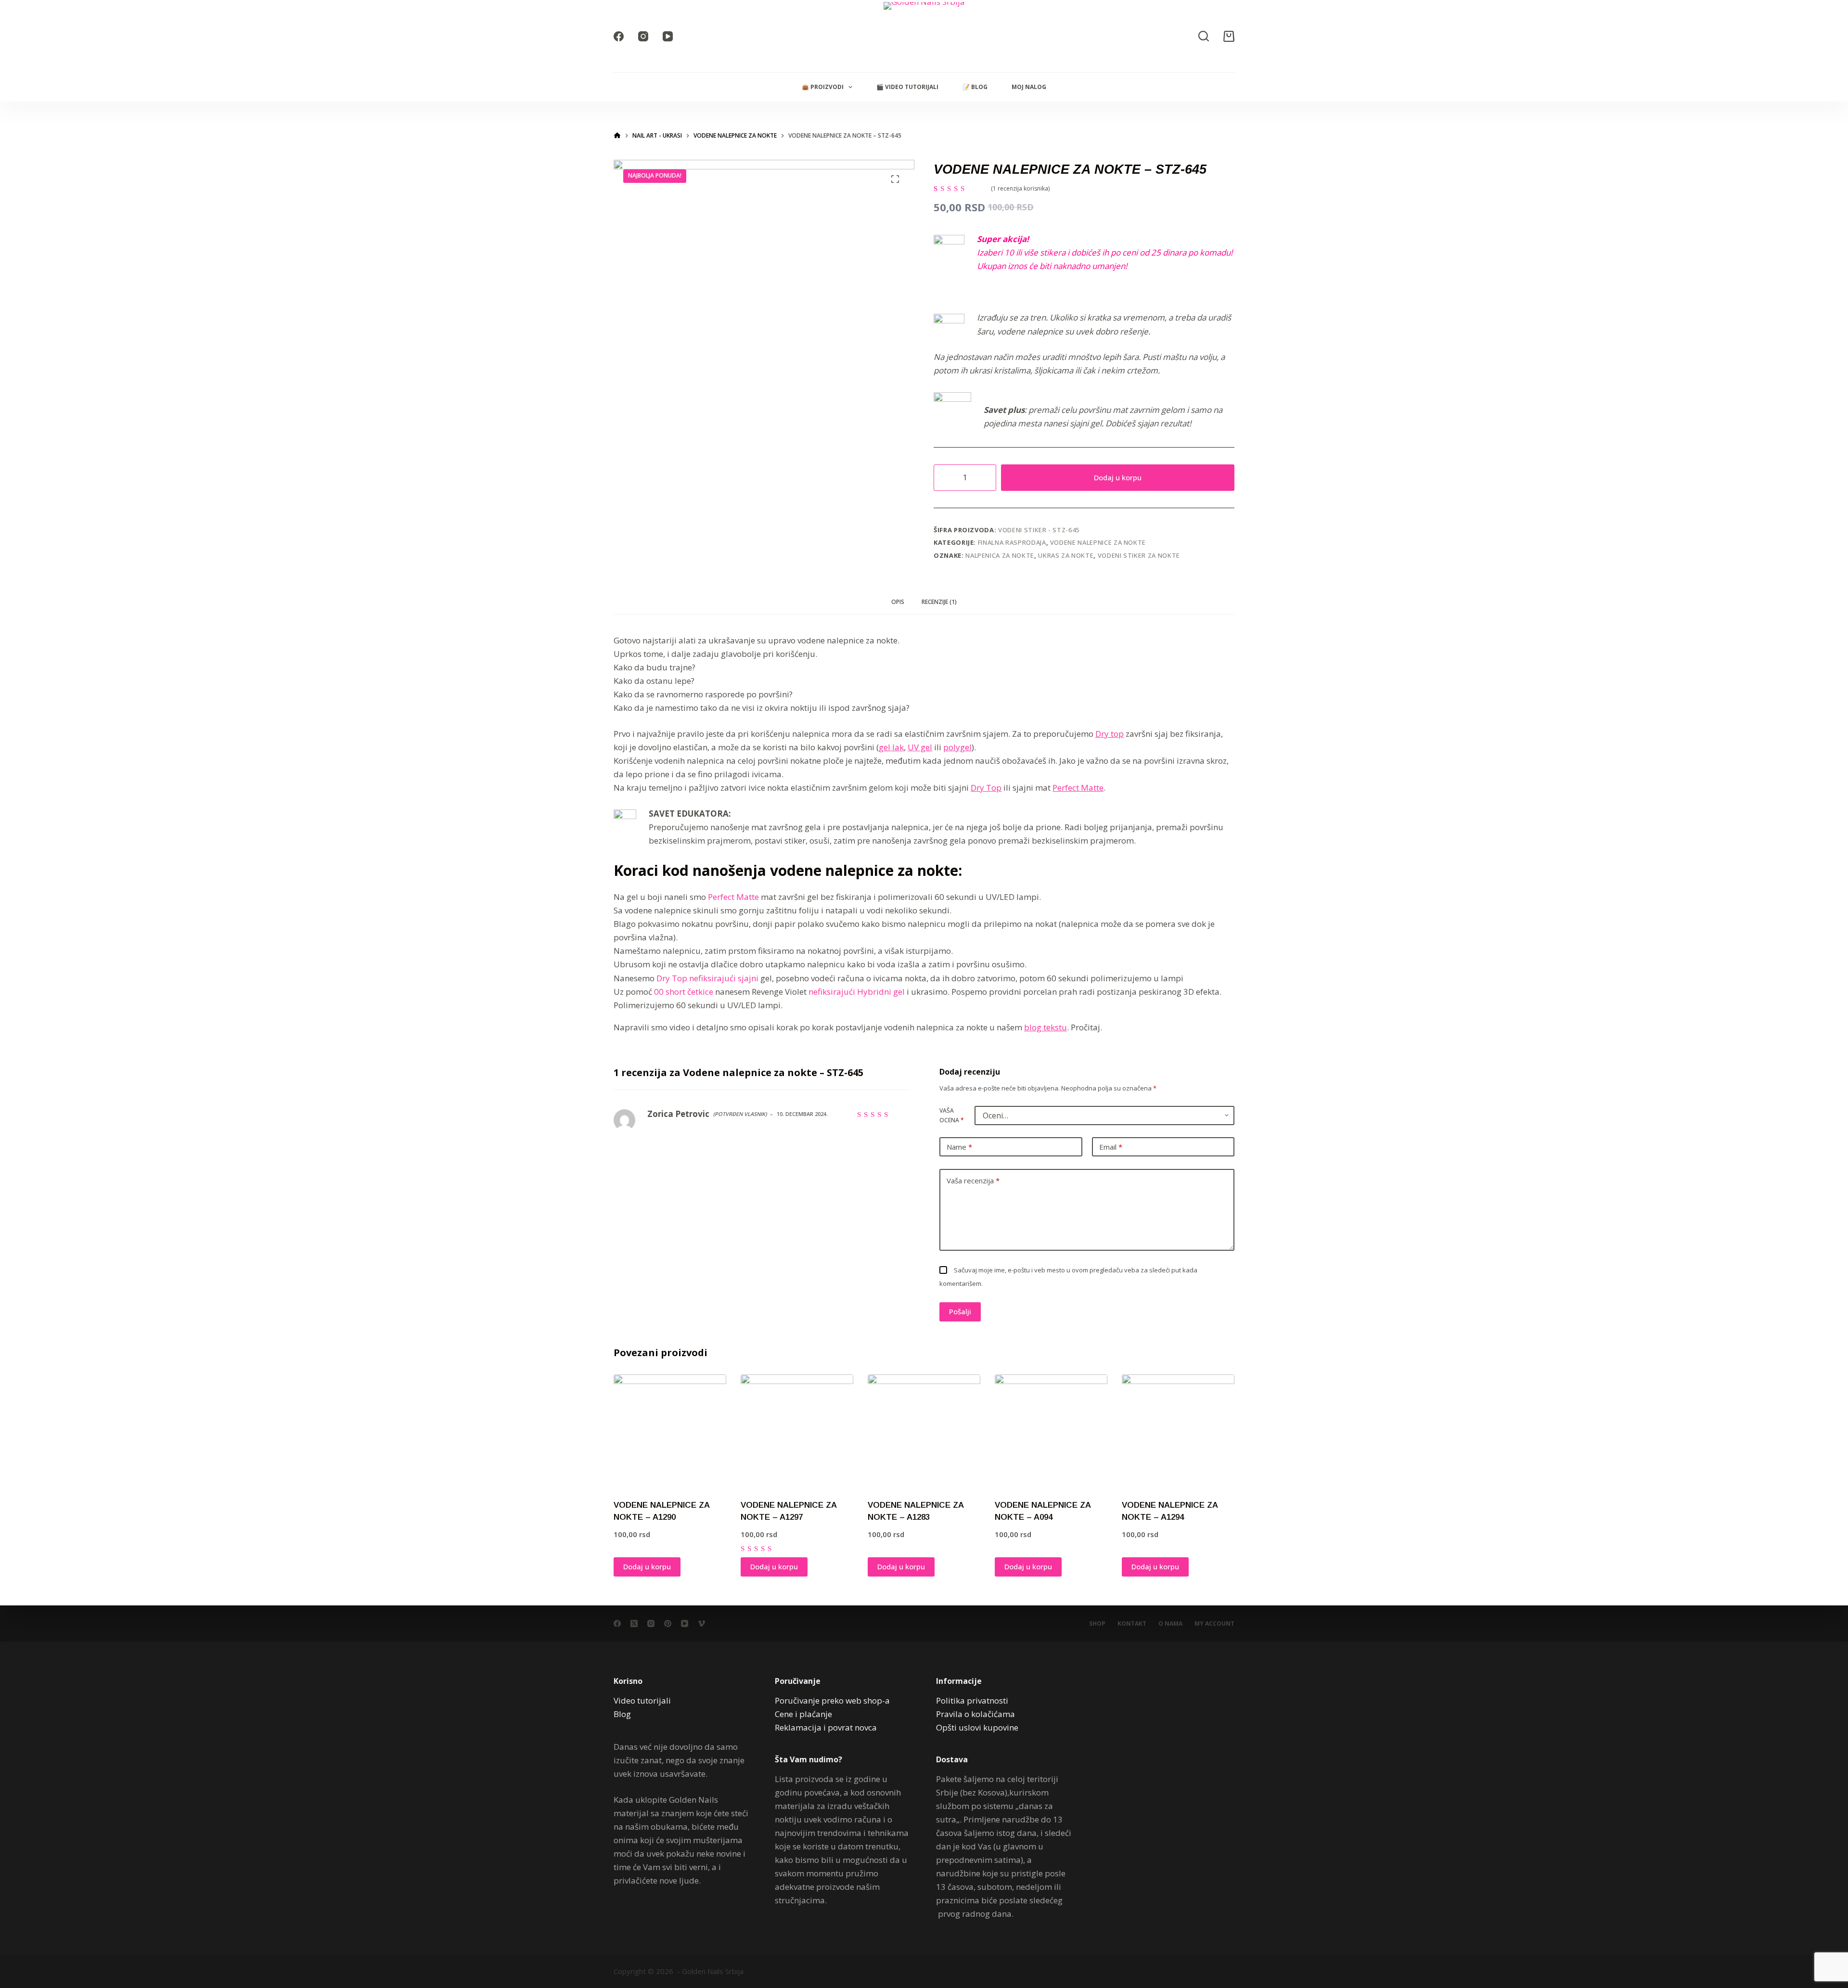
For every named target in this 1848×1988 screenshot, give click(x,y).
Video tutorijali (642, 1700)
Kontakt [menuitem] (1132, 1624)
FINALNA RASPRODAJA (1012, 542)
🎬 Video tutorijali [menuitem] (907, 87)
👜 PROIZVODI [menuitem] (823, 87)
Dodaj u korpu (1118, 477)
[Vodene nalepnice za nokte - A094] (1051, 1431)
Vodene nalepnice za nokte (1098, 542)
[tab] (898, 602)
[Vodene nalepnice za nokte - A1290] (670, 1431)
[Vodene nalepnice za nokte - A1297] (797, 1431)
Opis (898, 602)
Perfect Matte (1078, 788)
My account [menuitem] (1214, 1624)
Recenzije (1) (939, 602)
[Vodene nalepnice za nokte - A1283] (924, 1431)
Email (1111, 1147)
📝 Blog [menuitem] (975, 87)
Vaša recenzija (973, 1180)
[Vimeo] (701, 1623)
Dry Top (986, 788)
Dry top (1110, 734)
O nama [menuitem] (1170, 1624)
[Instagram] (643, 36)
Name (959, 1147)
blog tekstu (1046, 1027)
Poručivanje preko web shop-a (832, 1700)
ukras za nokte (1066, 555)
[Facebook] (619, 36)
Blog (622, 1714)
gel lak (891, 747)
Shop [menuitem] (1097, 1624)
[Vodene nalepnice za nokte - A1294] (1178, 1431)
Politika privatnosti (972, 1700)
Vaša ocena (952, 1115)
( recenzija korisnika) (1020, 188)
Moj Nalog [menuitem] (1029, 87)
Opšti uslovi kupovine (977, 1727)
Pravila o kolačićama (975, 1714)
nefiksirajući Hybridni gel (857, 992)
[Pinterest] (668, 1623)
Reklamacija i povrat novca (826, 1727)
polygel (957, 747)
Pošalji (960, 1311)
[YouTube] (668, 36)
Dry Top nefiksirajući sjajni (707, 978)
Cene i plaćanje (803, 1714)
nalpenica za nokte (1000, 555)
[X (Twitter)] (634, 1623)
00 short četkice (684, 992)
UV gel (920, 747)
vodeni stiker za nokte (1139, 555)
